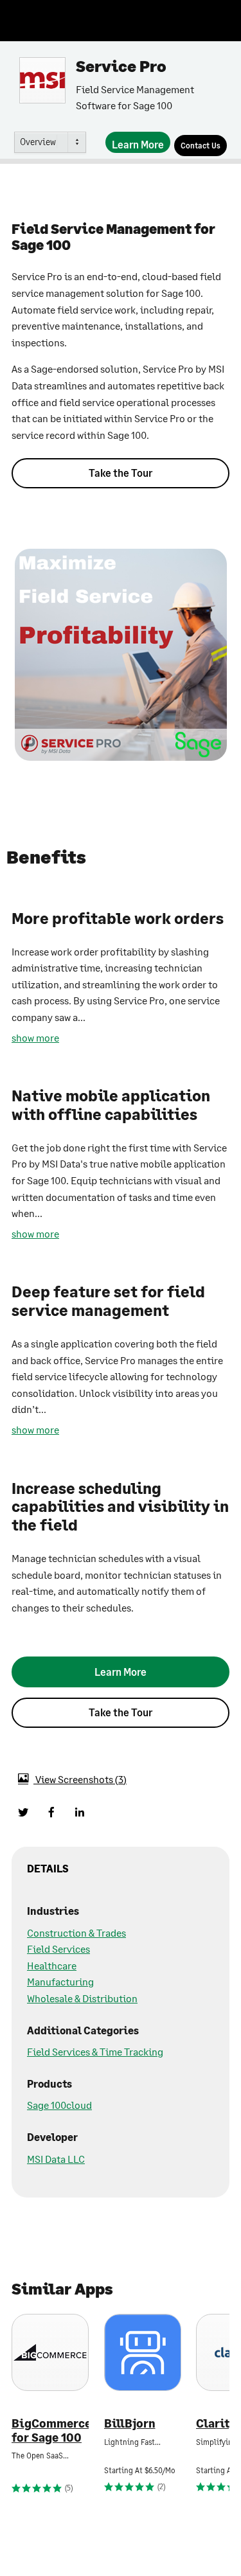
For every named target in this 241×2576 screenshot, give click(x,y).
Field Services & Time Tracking (95, 2051)
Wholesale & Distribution (82, 1998)
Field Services (58, 1949)
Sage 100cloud (59, 2105)
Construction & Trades (76, 1932)
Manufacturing (60, 1981)
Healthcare (52, 1965)
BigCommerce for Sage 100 (50, 2430)
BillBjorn (130, 2423)
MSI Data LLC (56, 2159)
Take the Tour (121, 473)
